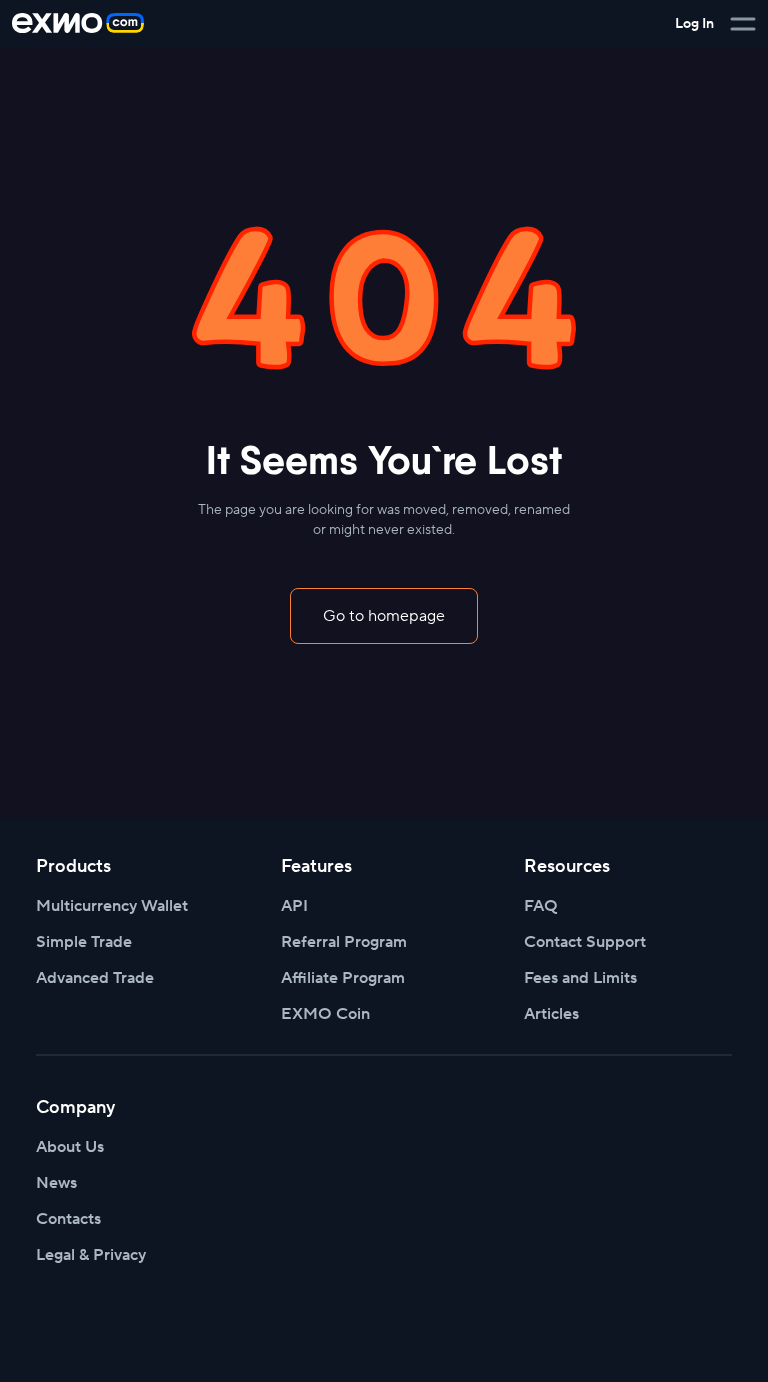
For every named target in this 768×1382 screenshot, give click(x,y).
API (294, 906)
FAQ (541, 906)
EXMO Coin (325, 1014)
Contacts (68, 1219)
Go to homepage (384, 616)
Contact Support (585, 942)
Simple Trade (84, 942)
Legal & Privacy (91, 1255)
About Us (70, 1147)
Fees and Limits (580, 978)
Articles (551, 1014)
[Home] (78, 24)
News (56, 1183)
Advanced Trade (95, 978)
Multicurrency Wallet (112, 906)
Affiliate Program (343, 978)
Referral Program (344, 942)
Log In (694, 24)
